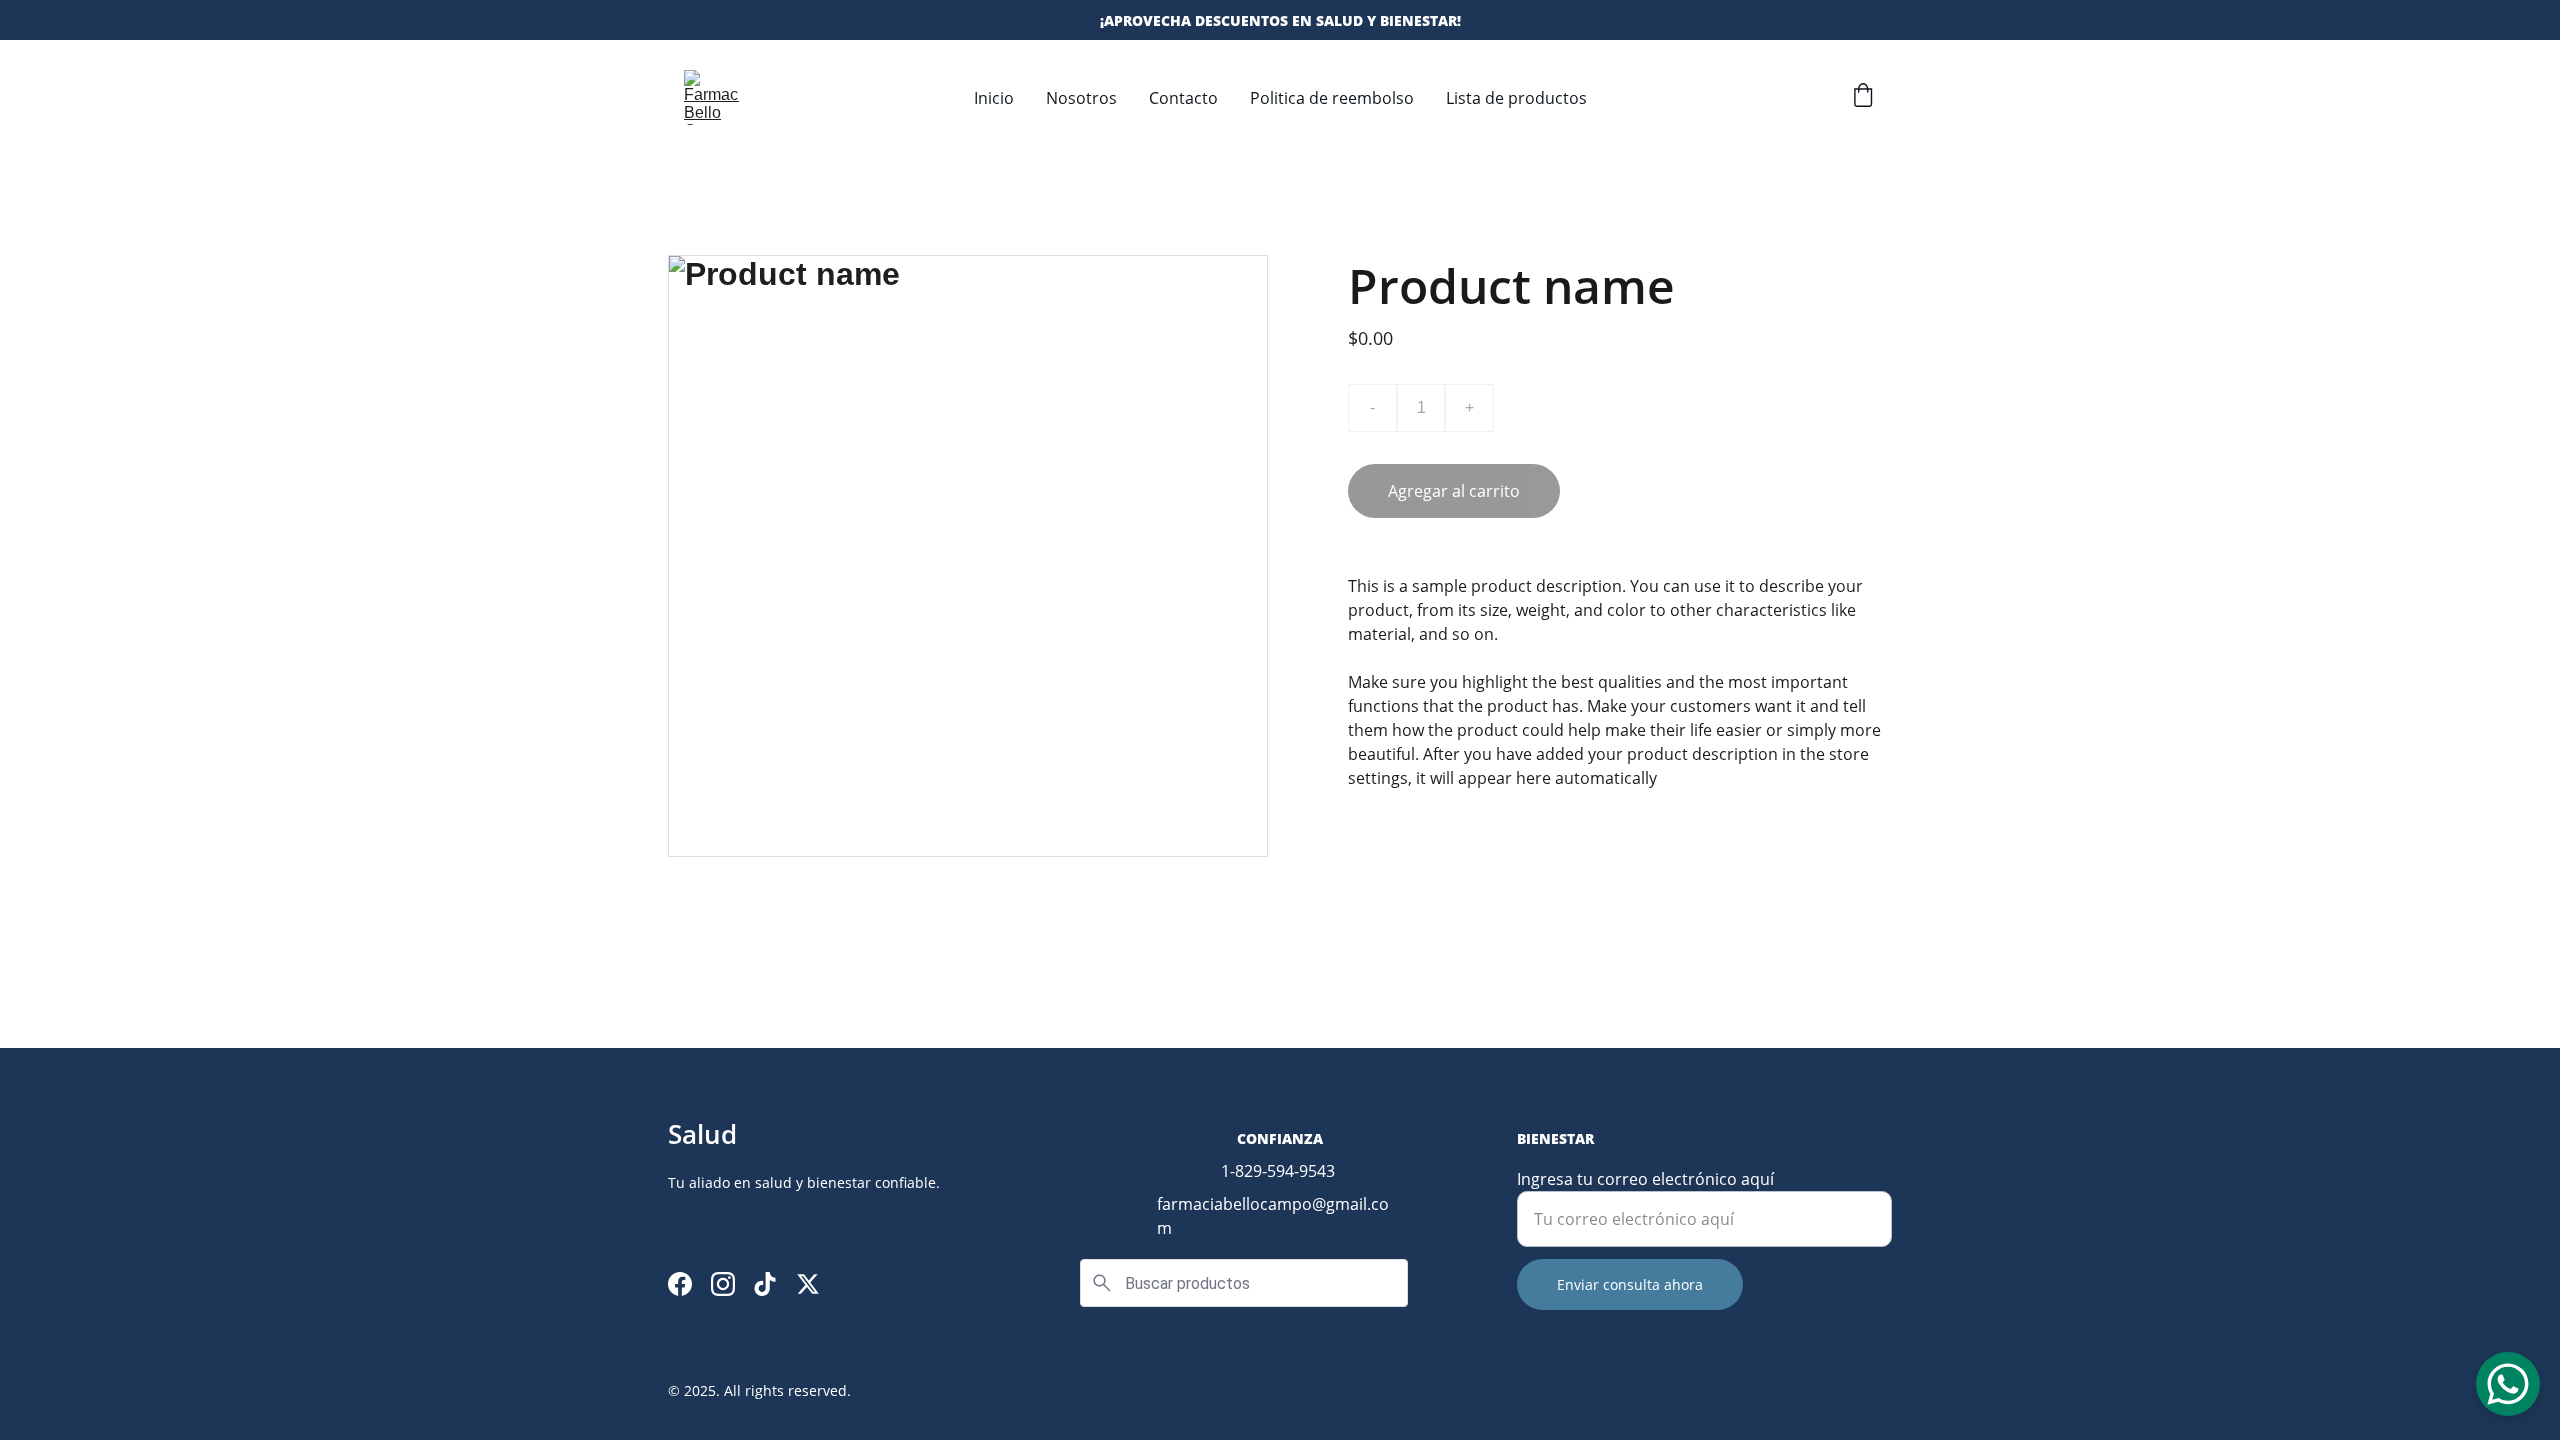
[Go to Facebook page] (680, 1284)
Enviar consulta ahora (1630, 1284)
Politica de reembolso (1332, 98)
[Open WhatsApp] (2508, 1384)
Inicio (994, 98)
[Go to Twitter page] (808, 1284)
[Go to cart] (1863, 97)
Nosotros (1081, 98)
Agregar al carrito (1454, 491)
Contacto (1183, 98)
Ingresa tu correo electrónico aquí (1645, 1179)
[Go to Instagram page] (723, 1284)
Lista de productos (1516, 98)
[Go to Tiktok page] (765, 1284)
